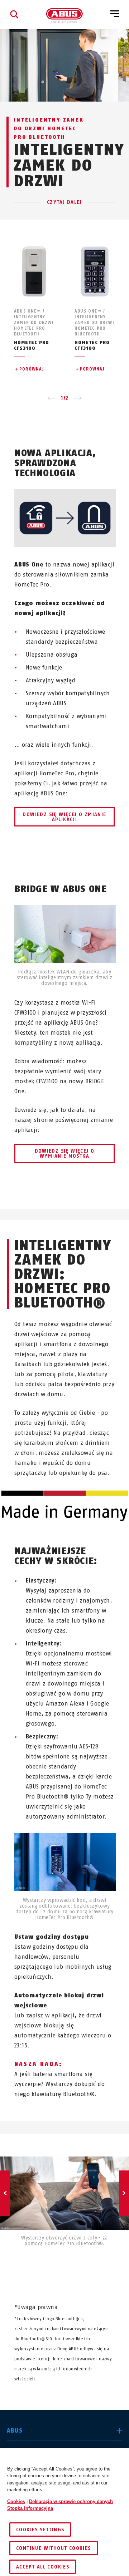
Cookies (16, 2501)
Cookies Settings (40, 2530)
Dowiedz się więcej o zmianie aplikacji (64, 817)
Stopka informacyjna (30, 2508)
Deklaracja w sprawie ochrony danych (71, 2501)
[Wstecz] (5, 2193)
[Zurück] (51, 398)
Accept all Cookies (43, 2567)
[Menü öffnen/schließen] (115, 14)
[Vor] (78, 398)
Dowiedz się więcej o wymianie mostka (65, 1154)
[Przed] (124, 2193)
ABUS (15, 2431)
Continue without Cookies (54, 2548)
